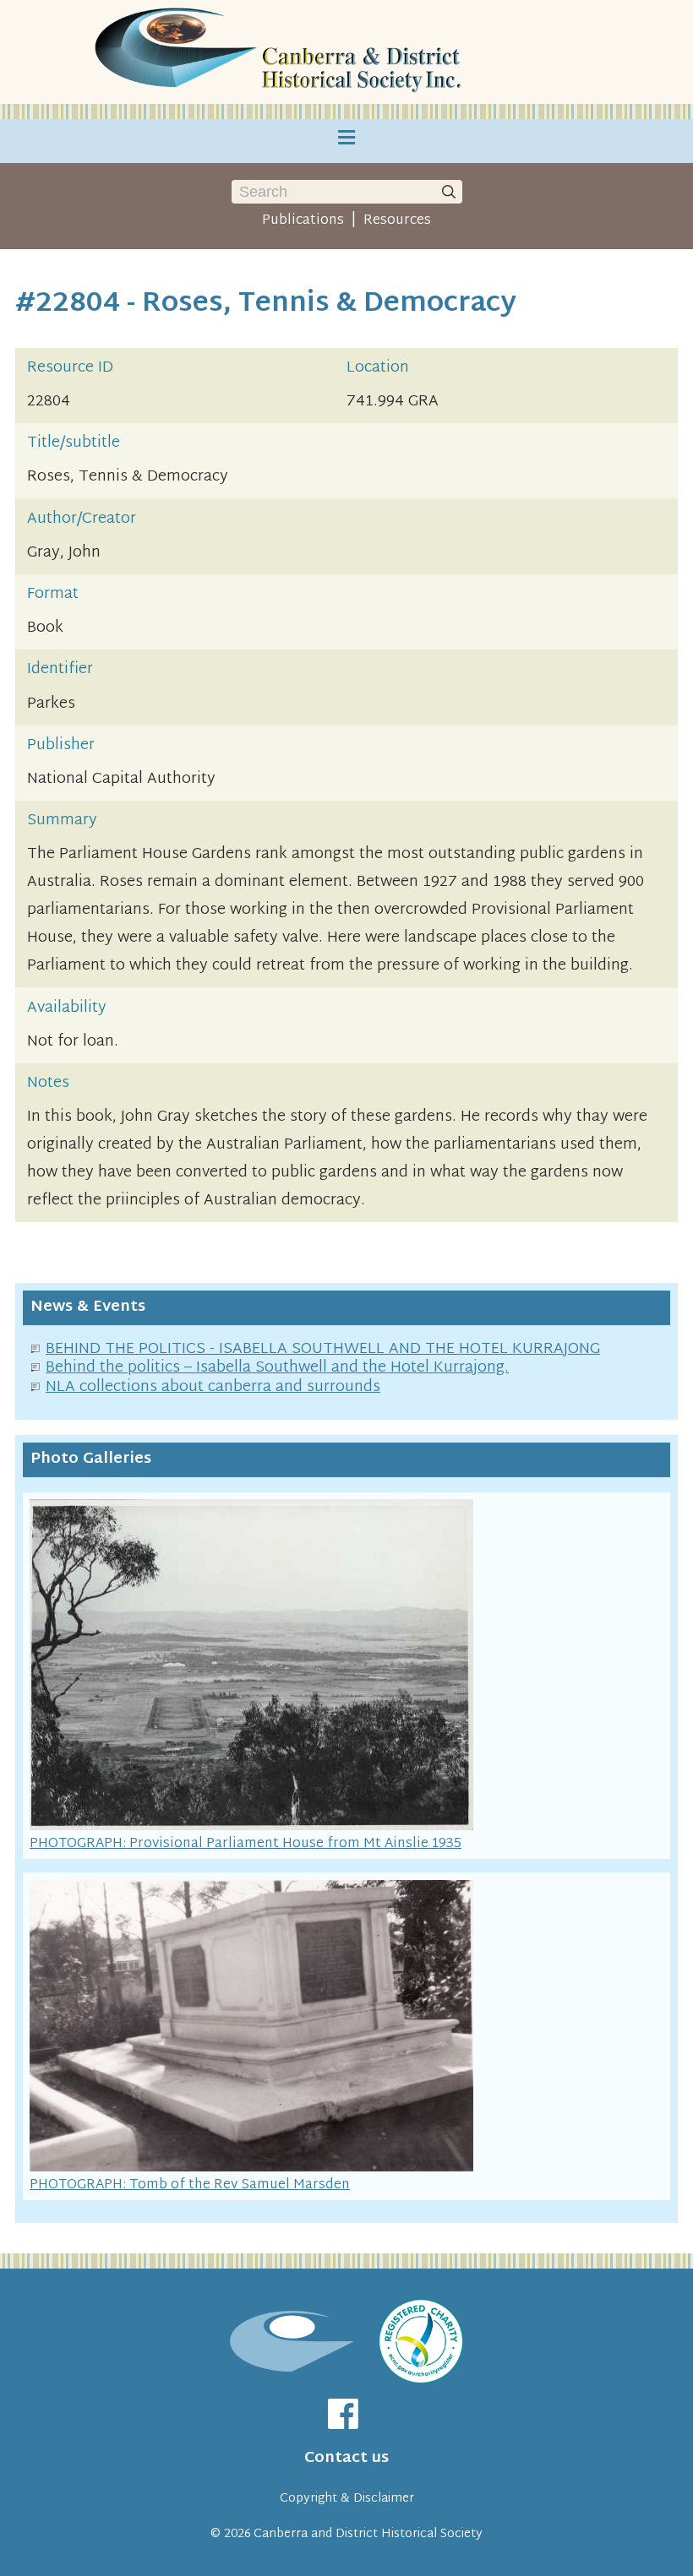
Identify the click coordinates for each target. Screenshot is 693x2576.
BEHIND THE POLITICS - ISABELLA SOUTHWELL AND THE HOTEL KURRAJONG (323, 1349)
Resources (397, 220)
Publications (303, 220)
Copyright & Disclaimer (347, 2499)
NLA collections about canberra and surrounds (213, 1387)
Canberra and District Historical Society (368, 2534)
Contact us (346, 2458)
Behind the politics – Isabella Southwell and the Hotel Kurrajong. (277, 1368)
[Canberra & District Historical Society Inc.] (281, 52)
